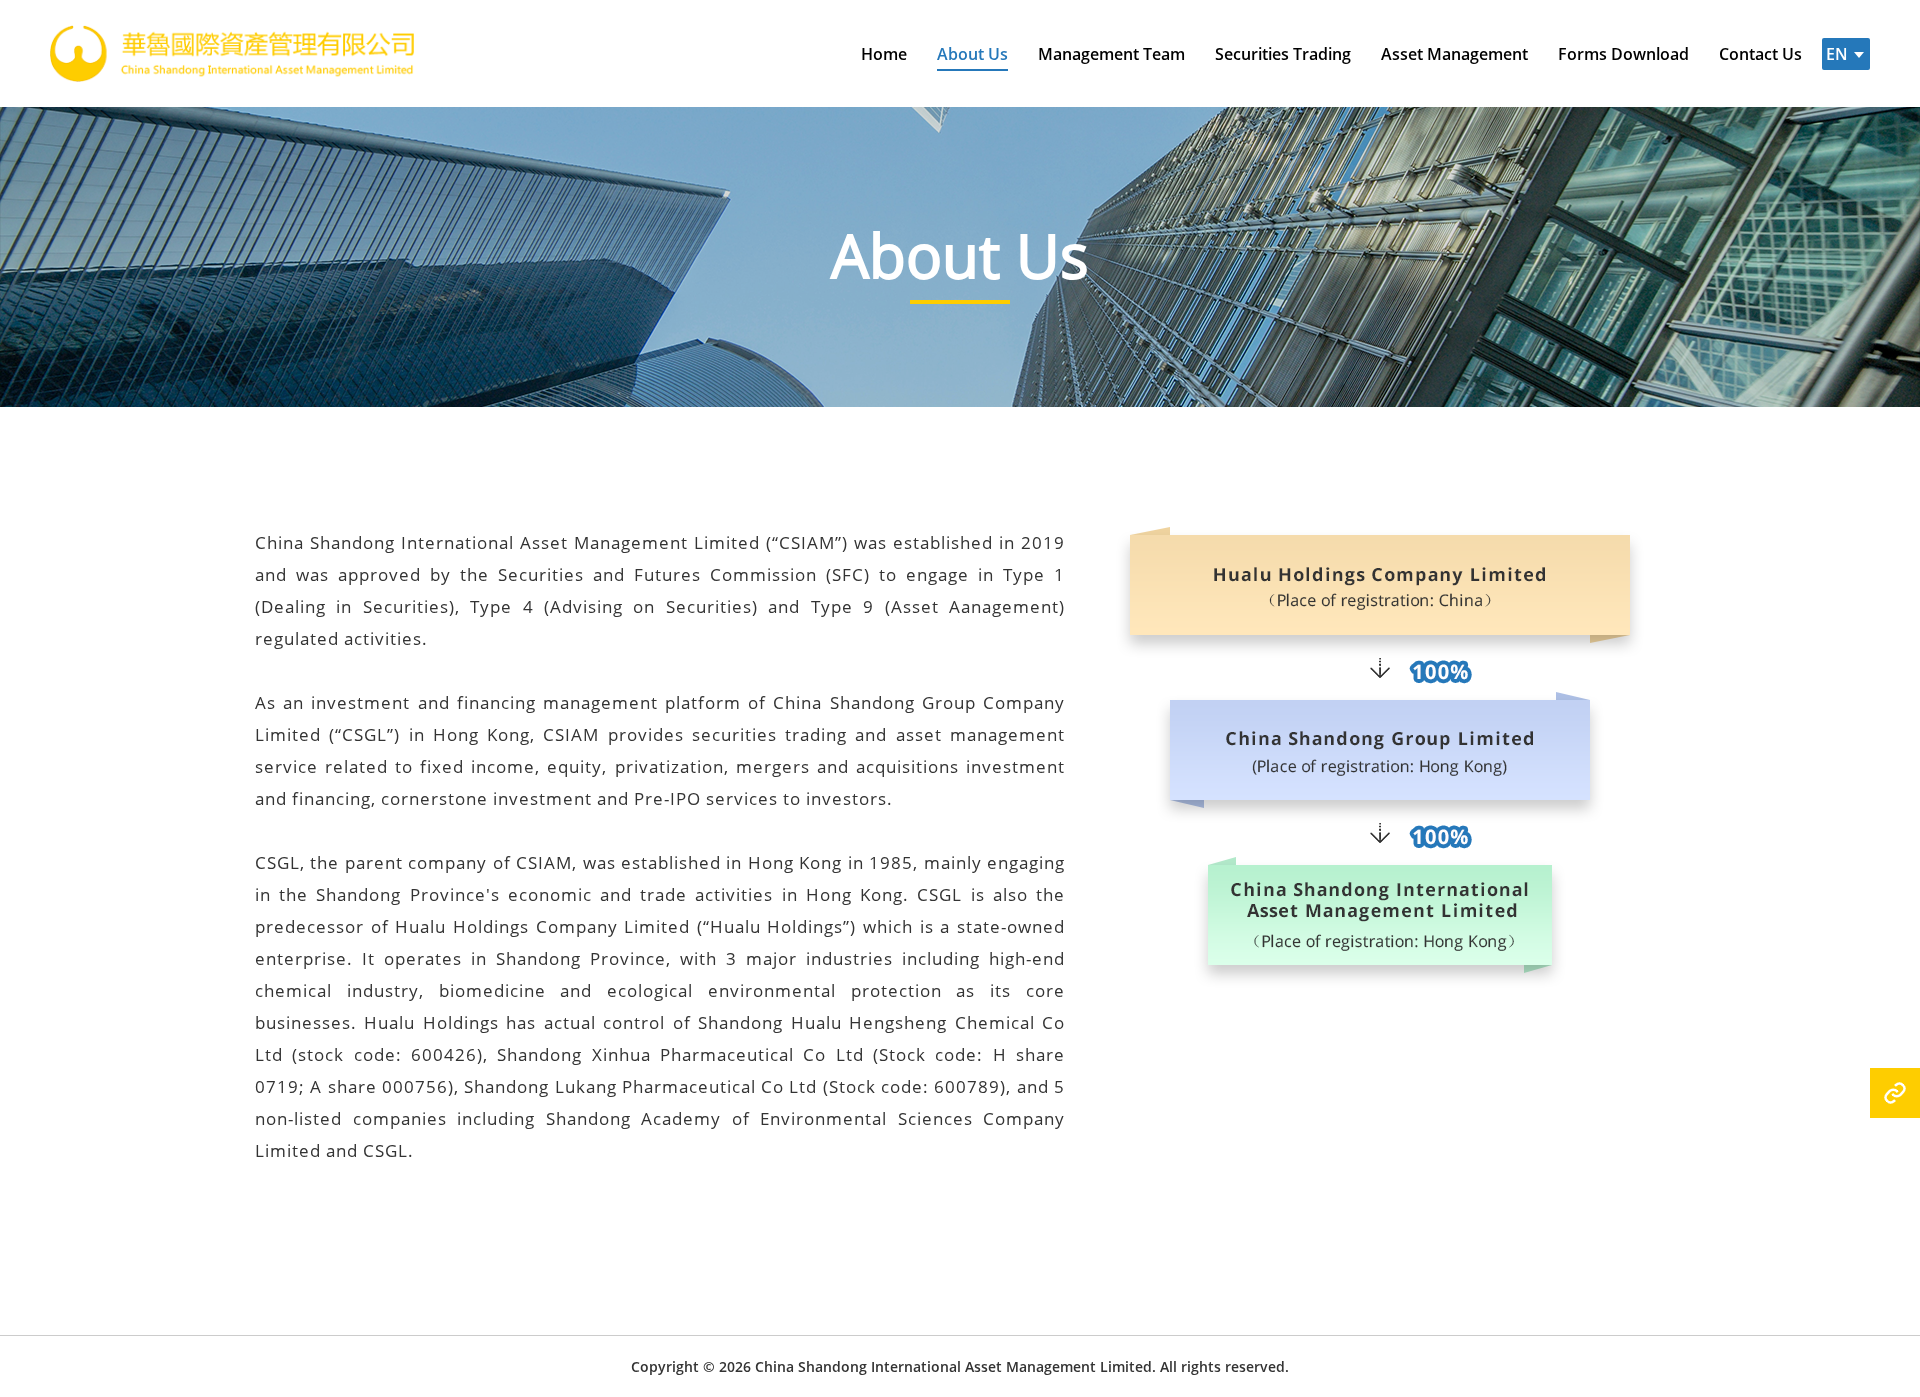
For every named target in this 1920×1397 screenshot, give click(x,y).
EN (1837, 54)
